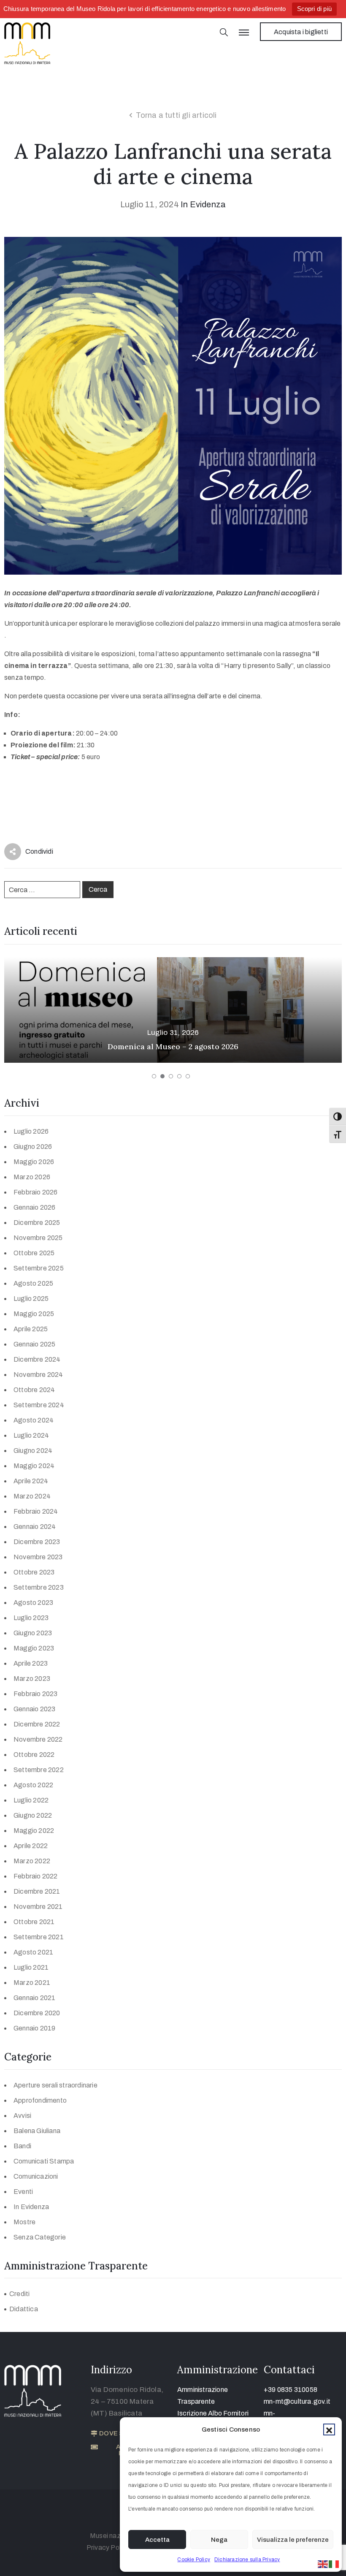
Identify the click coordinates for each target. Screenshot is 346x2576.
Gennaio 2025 (34, 1344)
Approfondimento (40, 2100)
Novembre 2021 (38, 1907)
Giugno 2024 (33, 1451)
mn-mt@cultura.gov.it (297, 2401)
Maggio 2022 (34, 1831)
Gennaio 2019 (34, 2028)
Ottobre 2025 (34, 1253)
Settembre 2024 (39, 1405)
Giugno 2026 (33, 1147)
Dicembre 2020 (37, 2013)
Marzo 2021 (32, 1983)
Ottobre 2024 (34, 1390)
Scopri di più (315, 9)
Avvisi (22, 2116)
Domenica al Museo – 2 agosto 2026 (173, 1046)
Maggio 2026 (34, 1162)
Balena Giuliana (37, 2131)
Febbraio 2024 (36, 1511)
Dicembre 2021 (37, 1891)
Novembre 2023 (38, 1557)
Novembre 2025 (38, 1238)
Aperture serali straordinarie (55, 2085)
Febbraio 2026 (36, 1192)
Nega (219, 2540)
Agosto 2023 (33, 1603)
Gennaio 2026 (34, 1207)
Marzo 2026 (32, 1177)
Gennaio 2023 (34, 1709)
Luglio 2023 (31, 1618)
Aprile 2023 (31, 1663)
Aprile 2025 (31, 1329)
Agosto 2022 (33, 1785)
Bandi (22, 2146)
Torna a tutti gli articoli (176, 115)
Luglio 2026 (31, 1131)
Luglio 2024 (31, 1435)
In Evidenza (203, 204)
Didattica (24, 2309)
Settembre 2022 (39, 1770)
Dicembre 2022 (37, 1724)
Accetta (157, 2540)
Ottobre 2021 (34, 1922)
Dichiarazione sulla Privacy (247, 2560)
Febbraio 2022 (36, 1876)
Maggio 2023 (34, 1648)
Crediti (19, 2294)
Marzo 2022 (32, 1861)
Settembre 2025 (39, 1268)
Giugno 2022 (33, 1815)
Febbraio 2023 (36, 1694)
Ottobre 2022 (34, 1755)
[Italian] (334, 2564)
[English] (323, 2564)
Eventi (23, 2192)
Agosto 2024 (34, 1420)
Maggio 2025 (34, 1314)
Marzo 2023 (32, 1679)
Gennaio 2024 (35, 1527)
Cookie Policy (194, 2560)
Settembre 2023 (39, 1587)
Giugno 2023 (33, 1633)
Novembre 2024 (38, 1375)
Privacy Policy (108, 2547)
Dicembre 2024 (37, 1359)
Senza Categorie (40, 2237)
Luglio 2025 (31, 1299)
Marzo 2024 (32, 1496)
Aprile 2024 (31, 1481)
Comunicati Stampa (44, 2161)
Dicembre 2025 (37, 1223)
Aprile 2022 (31, 1846)
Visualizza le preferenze (293, 2540)
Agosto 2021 (33, 1952)
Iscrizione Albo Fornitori (213, 2413)
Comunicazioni (36, 2176)
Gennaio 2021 (34, 1998)
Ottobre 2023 (34, 1572)
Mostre (24, 2222)
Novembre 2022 (38, 1739)
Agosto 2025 (33, 1283)
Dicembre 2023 (37, 1542)
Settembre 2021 (39, 1937)
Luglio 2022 (31, 1800)
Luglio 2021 (31, 1967)
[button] (329, 2429)
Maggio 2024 (34, 1466)
